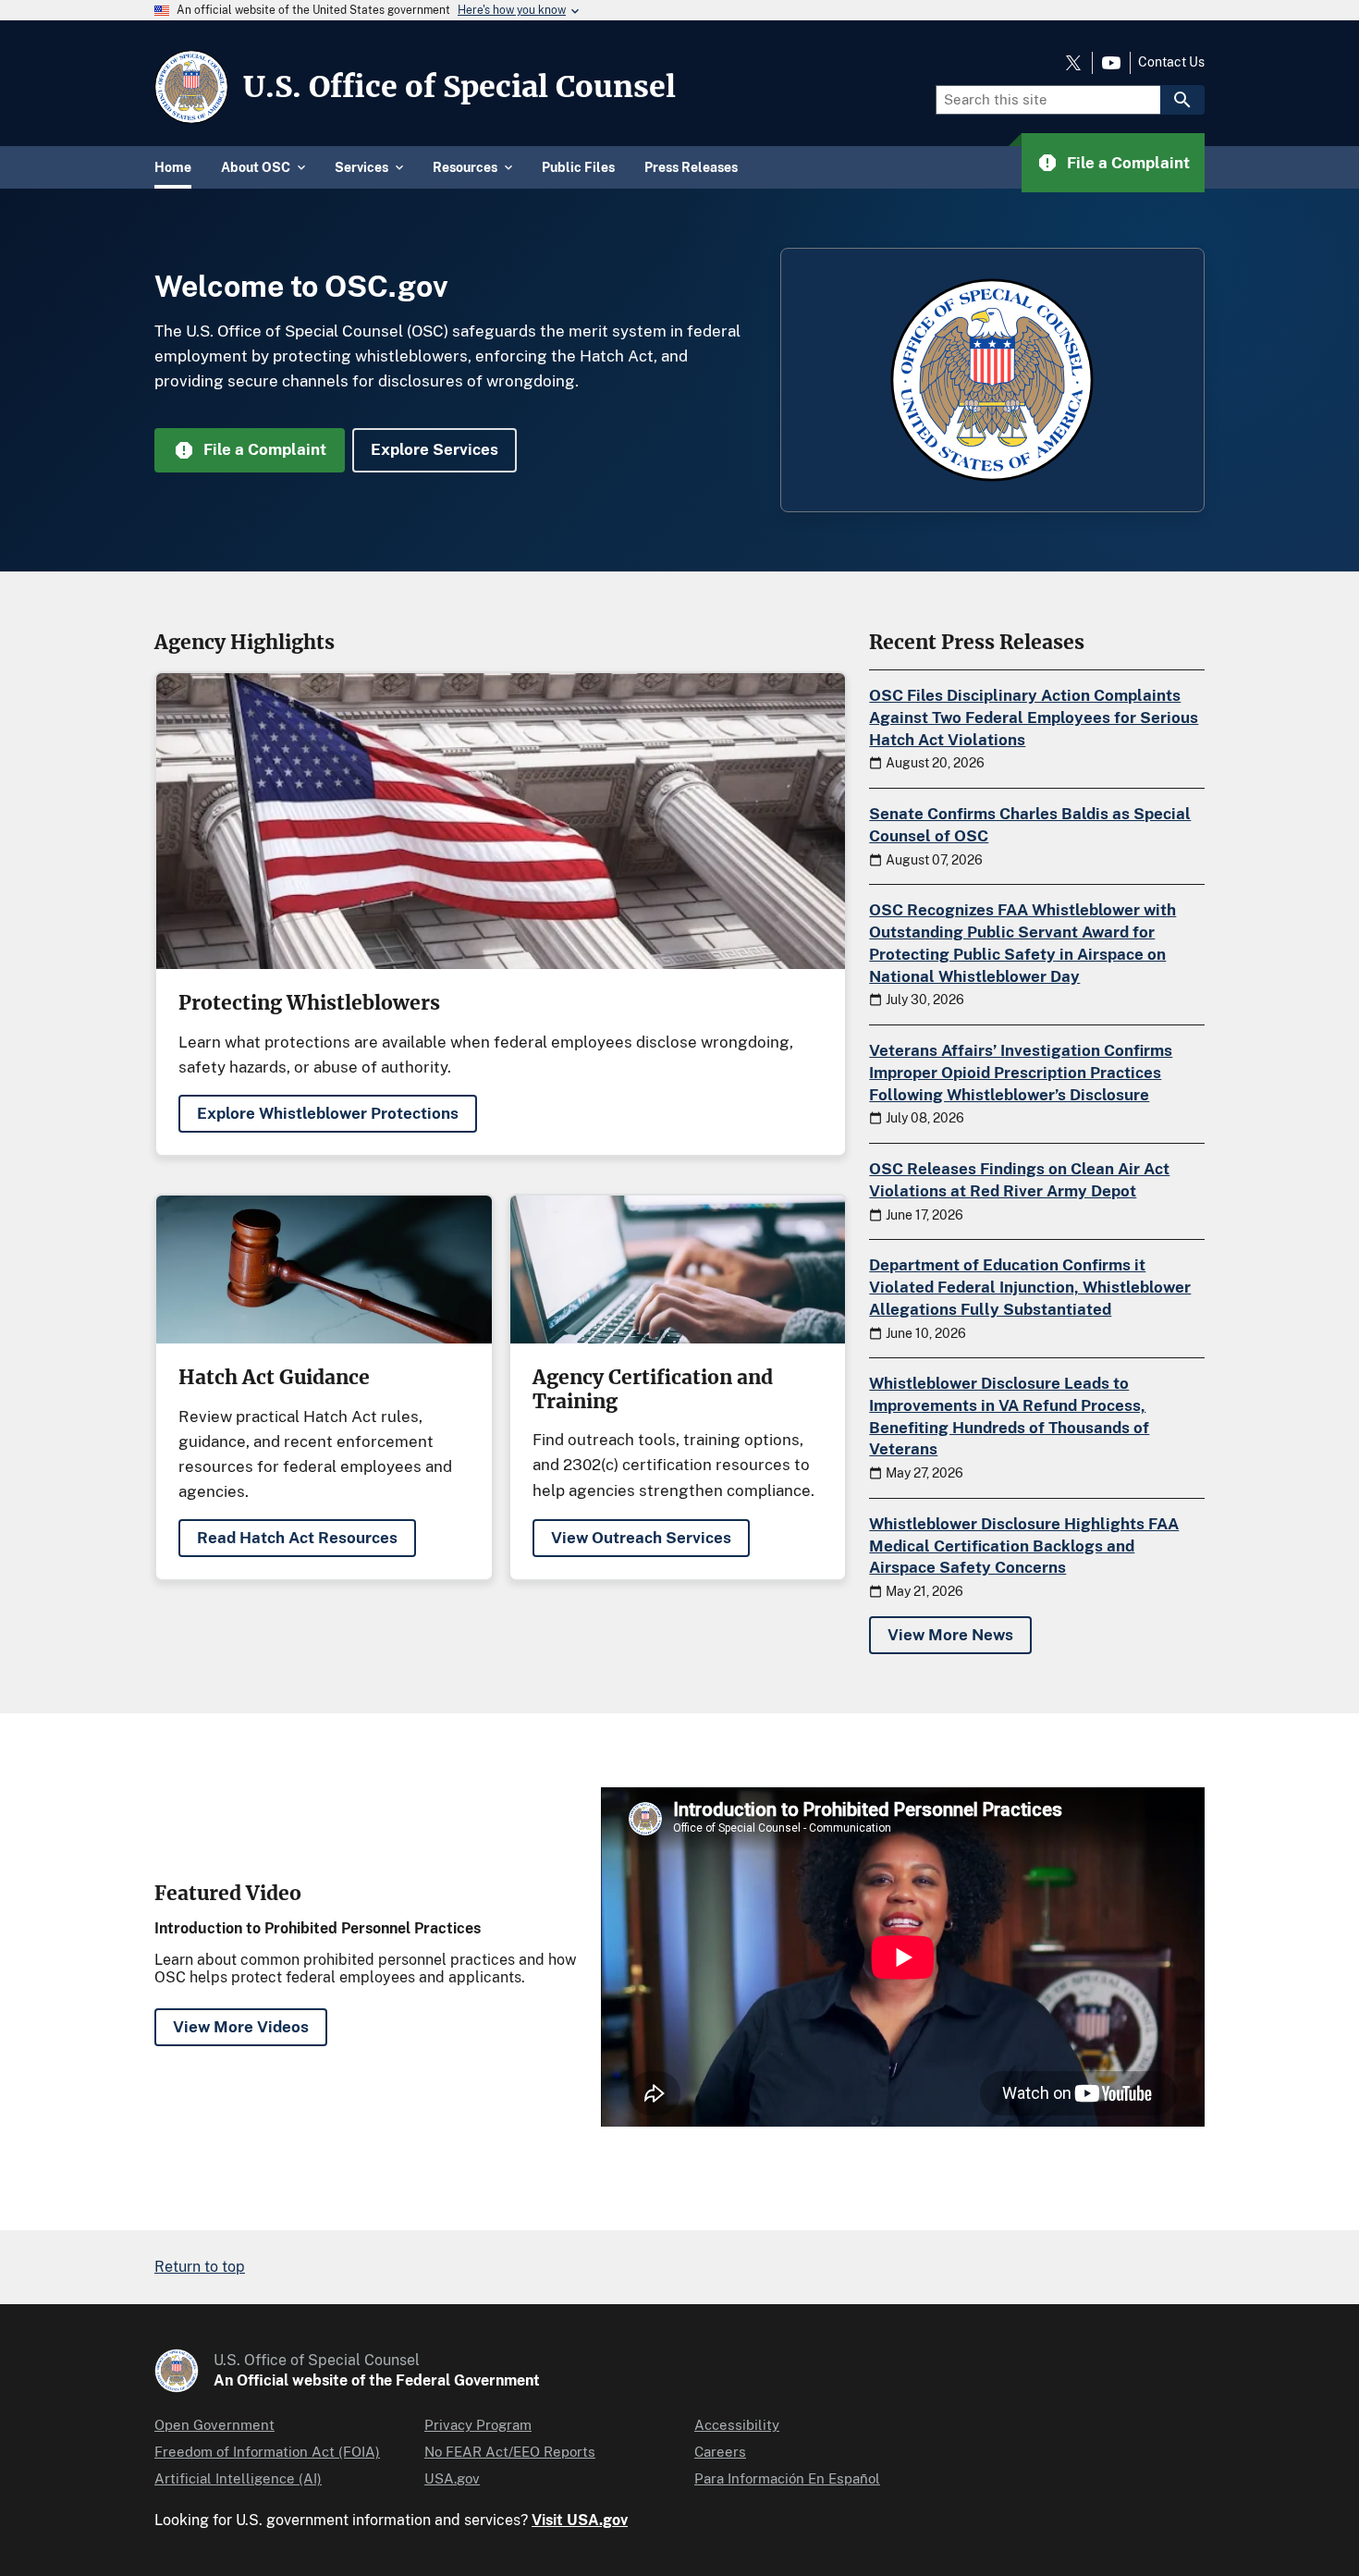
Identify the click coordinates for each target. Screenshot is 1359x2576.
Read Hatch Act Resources (297, 1538)
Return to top (200, 2267)
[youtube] (1111, 63)
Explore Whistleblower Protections (328, 1113)
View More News (950, 1635)
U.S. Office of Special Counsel (459, 87)
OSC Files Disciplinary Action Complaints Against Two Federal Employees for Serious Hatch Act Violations (1034, 717)
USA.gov (452, 2478)
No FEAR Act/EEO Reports (510, 2452)
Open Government (214, 2425)
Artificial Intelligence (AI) (238, 2478)
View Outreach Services (641, 1538)
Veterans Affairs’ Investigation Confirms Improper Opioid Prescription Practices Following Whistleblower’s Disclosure (1021, 1072)
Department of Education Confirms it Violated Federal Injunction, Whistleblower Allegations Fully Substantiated (1030, 1287)
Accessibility (737, 2425)
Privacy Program (478, 2425)
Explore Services (435, 449)
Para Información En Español (787, 2478)
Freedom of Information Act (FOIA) (267, 2452)
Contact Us (1171, 62)
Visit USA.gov (580, 2520)
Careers (720, 2452)
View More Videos (241, 2027)
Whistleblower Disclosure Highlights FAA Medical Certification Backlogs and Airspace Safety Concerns (1024, 1546)
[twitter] (1073, 63)
